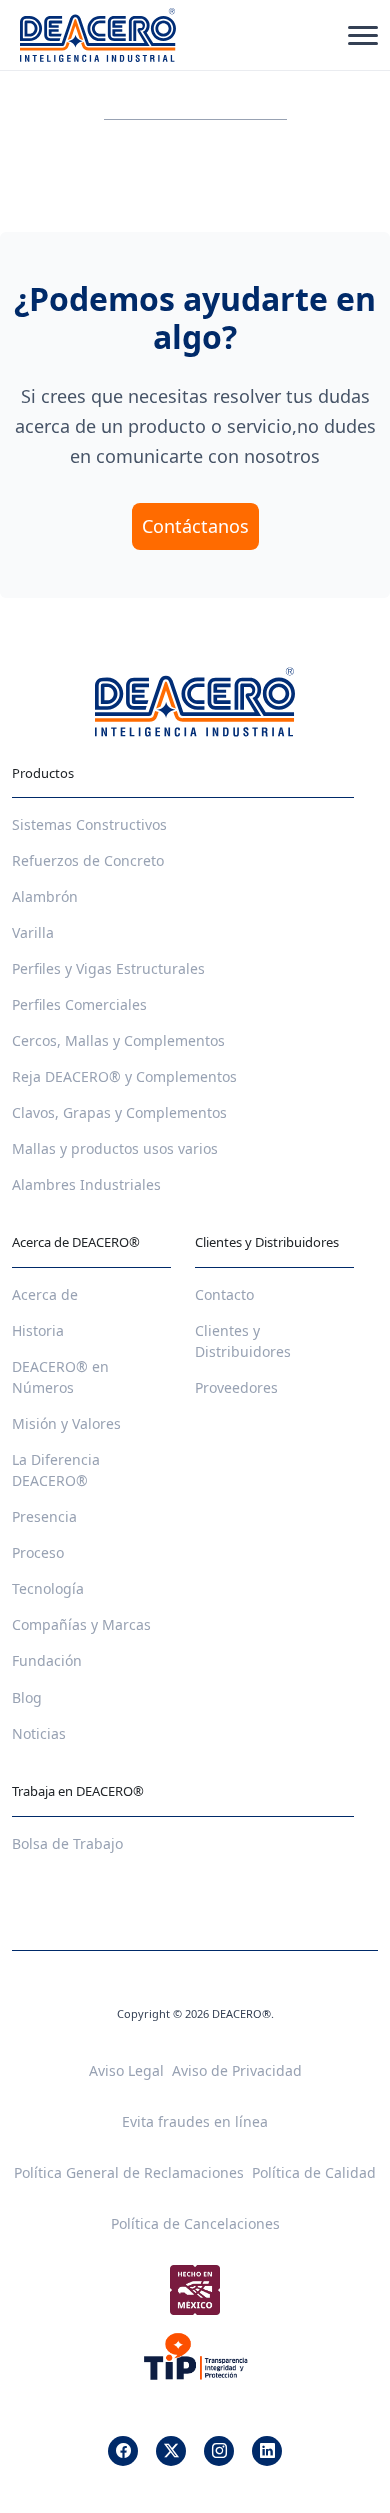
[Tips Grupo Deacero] (195, 2356)
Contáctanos (195, 526)
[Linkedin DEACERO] (267, 2451)
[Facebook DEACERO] (123, 2451)
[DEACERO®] (98, 35)
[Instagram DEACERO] (219, 2451)
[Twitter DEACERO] (171, 2451)
